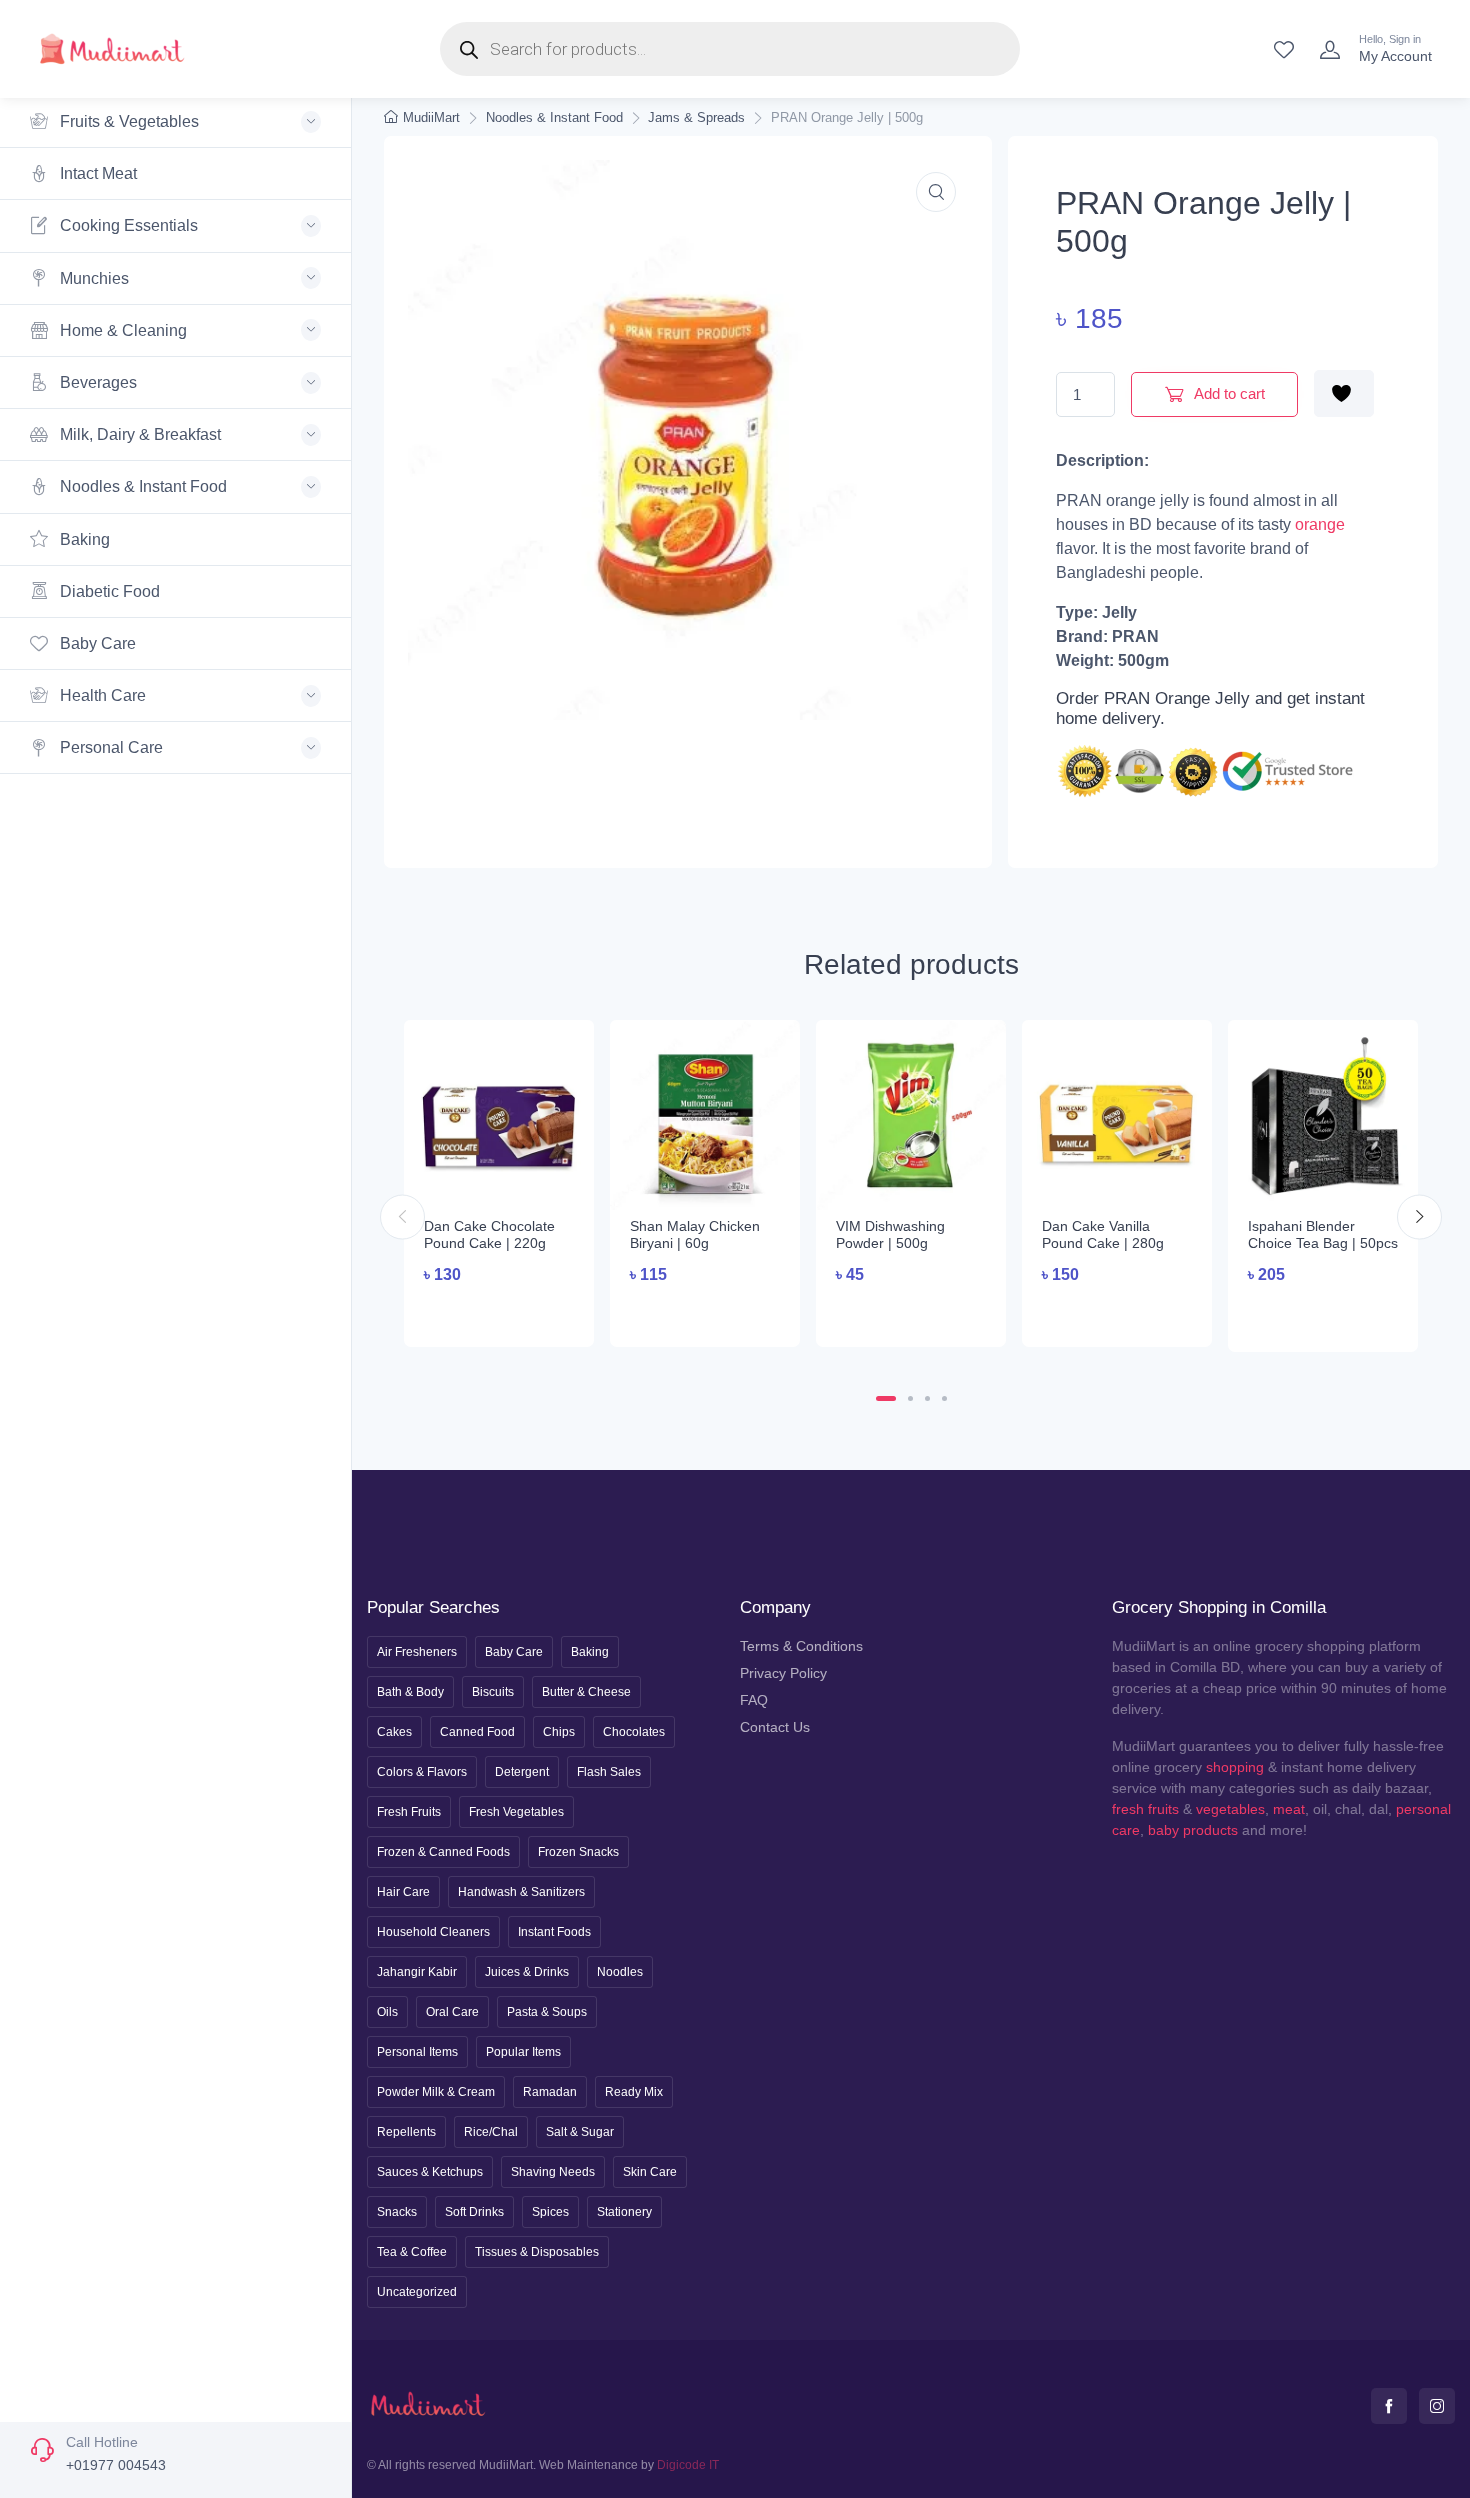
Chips (559, 1732)
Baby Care (96, 643)
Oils (387, 2012)
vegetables (1230, 1809)
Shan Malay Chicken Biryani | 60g (695, 1234)
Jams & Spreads (696, 117)
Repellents (406, 2132)
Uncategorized (417, 2292)
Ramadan (550, 2092)
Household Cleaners (433, 1932)
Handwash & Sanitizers (521, 1892)
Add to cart (1228, 393)
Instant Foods (554, 1932)
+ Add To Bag (499, 1312)
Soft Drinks (474, 2212)
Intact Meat (96, 173)
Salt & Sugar (580, 2132)
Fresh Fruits (409, 1812)
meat (1289, 1809)
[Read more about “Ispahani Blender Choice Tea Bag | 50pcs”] (1323, 1315)
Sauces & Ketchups (430, 2172)
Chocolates (634, 1732)
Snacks (397, 2212)
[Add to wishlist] (1344, 393)
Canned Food (477, 1732)
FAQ (754, 1700)
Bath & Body (410, 1692)
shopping (1235, 1767)
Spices (550, 2212)
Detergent (522, 1772)
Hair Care (403, 1892)
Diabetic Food (108, 591)
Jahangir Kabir (417, 1972)
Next (1419, 1216)
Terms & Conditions (801, 1646)
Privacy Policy (783, 1673)
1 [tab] (886, 1398)
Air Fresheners (417, 1652)
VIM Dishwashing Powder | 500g (890, 1234)
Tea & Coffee (412, 2252)
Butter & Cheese (586, 1692)
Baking (83, 539)
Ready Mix (634, 2092)
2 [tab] (910, 1398)
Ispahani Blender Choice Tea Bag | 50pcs (1323, 1234)
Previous (402, 1216)
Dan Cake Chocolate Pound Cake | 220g (489, 1234)
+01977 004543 (116, 2465)
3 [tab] (927, 1398)
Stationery (624, 2212)
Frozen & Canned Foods (443, 1852)
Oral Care (452, 2012)
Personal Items (417, 2052)
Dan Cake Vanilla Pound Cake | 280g (1103, 1234)
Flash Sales (609, 1772)
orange (1320, 524)
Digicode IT (688, 2465)
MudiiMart (431, 117)
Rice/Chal (491, 2132)
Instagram (1437, 2406)
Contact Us (775, 1727)
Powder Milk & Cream (436, 2092)
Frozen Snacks (578, 1852)
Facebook (1389, 2406)
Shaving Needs (553, 2172)
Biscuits (493, 1692)
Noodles (620, 1972)
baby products (1193, 1830)
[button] (936, 192)
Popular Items (523, 2052)
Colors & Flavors (422, 1772)
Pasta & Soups (547, 2012)
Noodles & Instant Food (554, 117)
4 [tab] (944, 1398)
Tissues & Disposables (537, 2252)
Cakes (394, 1732)
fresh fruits (1145, 1809)
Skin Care (650, 2172)
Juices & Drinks (527, 1972)
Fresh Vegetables (516, 1812)
